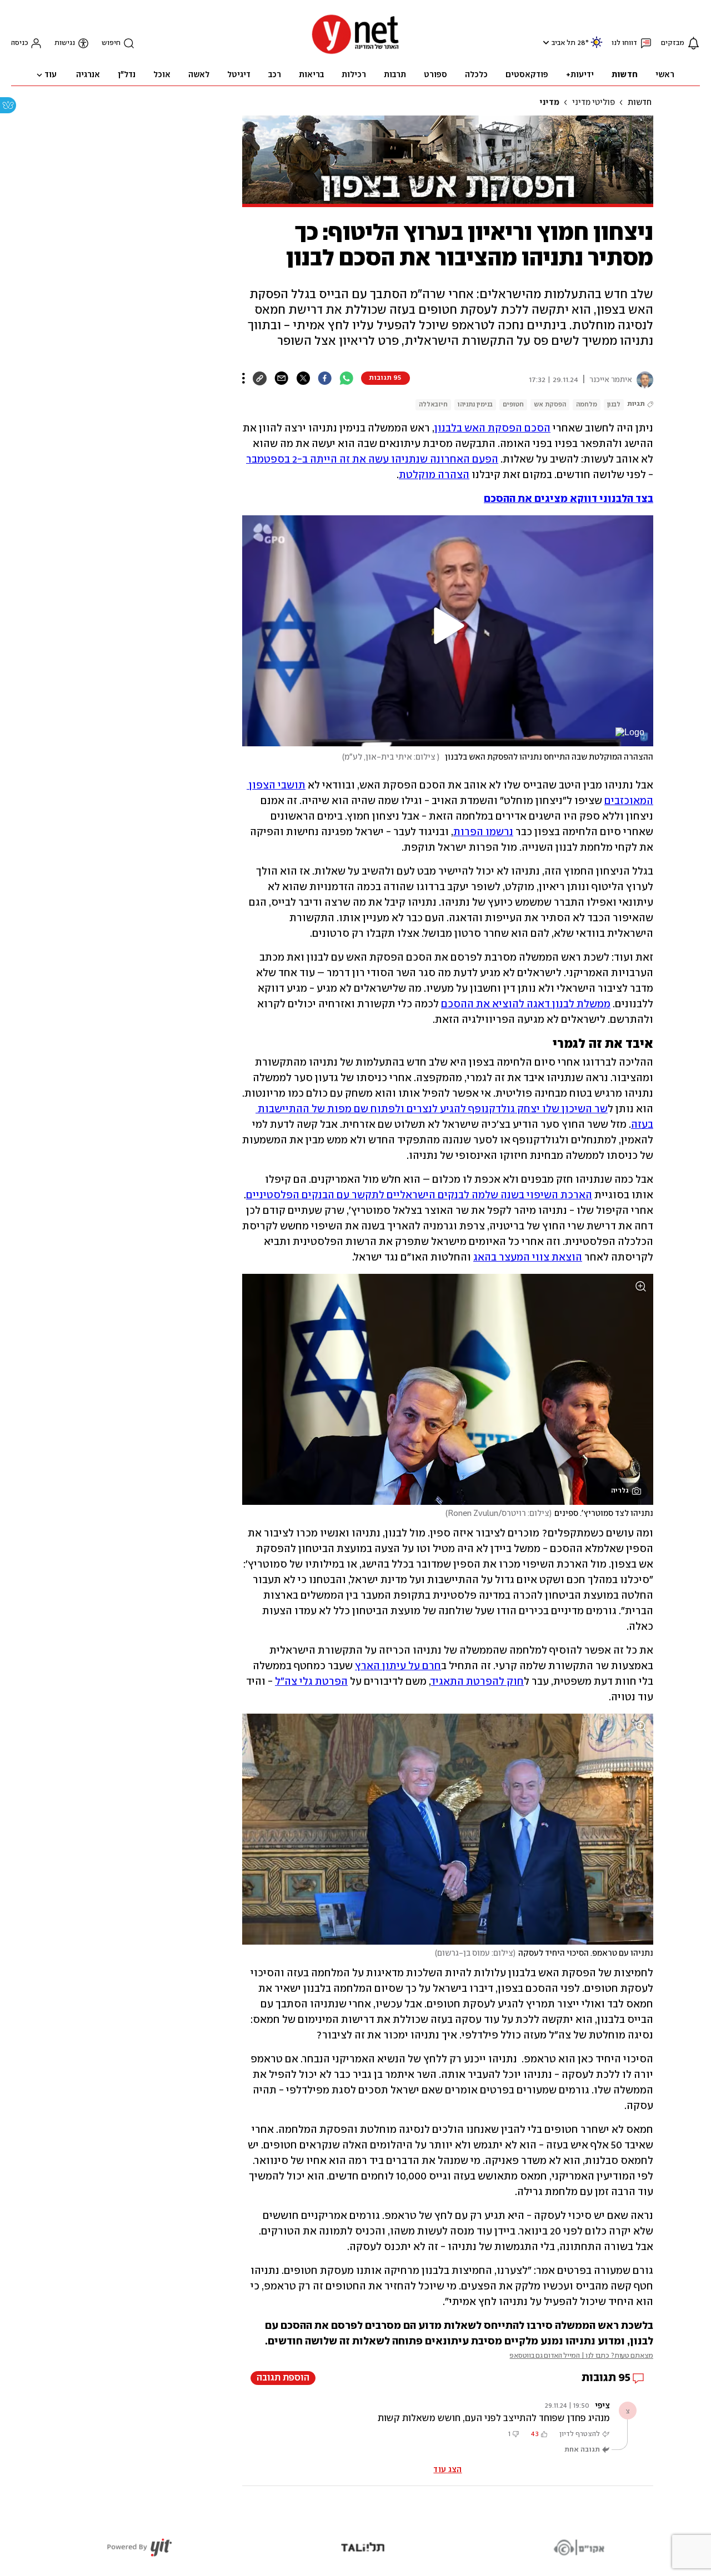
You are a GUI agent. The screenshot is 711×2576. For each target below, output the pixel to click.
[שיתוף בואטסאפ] (346, 378)
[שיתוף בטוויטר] (303, 378)
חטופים (513, 405)
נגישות (65, 43)
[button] (545, 42)
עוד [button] (51, 75)
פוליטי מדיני (594, 103)
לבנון (614, 405)
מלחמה (587, 405)
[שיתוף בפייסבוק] (325, 378)
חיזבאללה (433, 405)
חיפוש (111, 43)
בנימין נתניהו (475, 405)
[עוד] (244, 378)
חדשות (640, 103)
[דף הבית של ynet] (355, 53)
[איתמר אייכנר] (643, 380)
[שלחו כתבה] (281, 378)
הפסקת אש (550, 405)
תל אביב (564, 43)
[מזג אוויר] (597, 47)
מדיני (549, 103)
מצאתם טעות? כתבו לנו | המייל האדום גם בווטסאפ (581, 2356)
